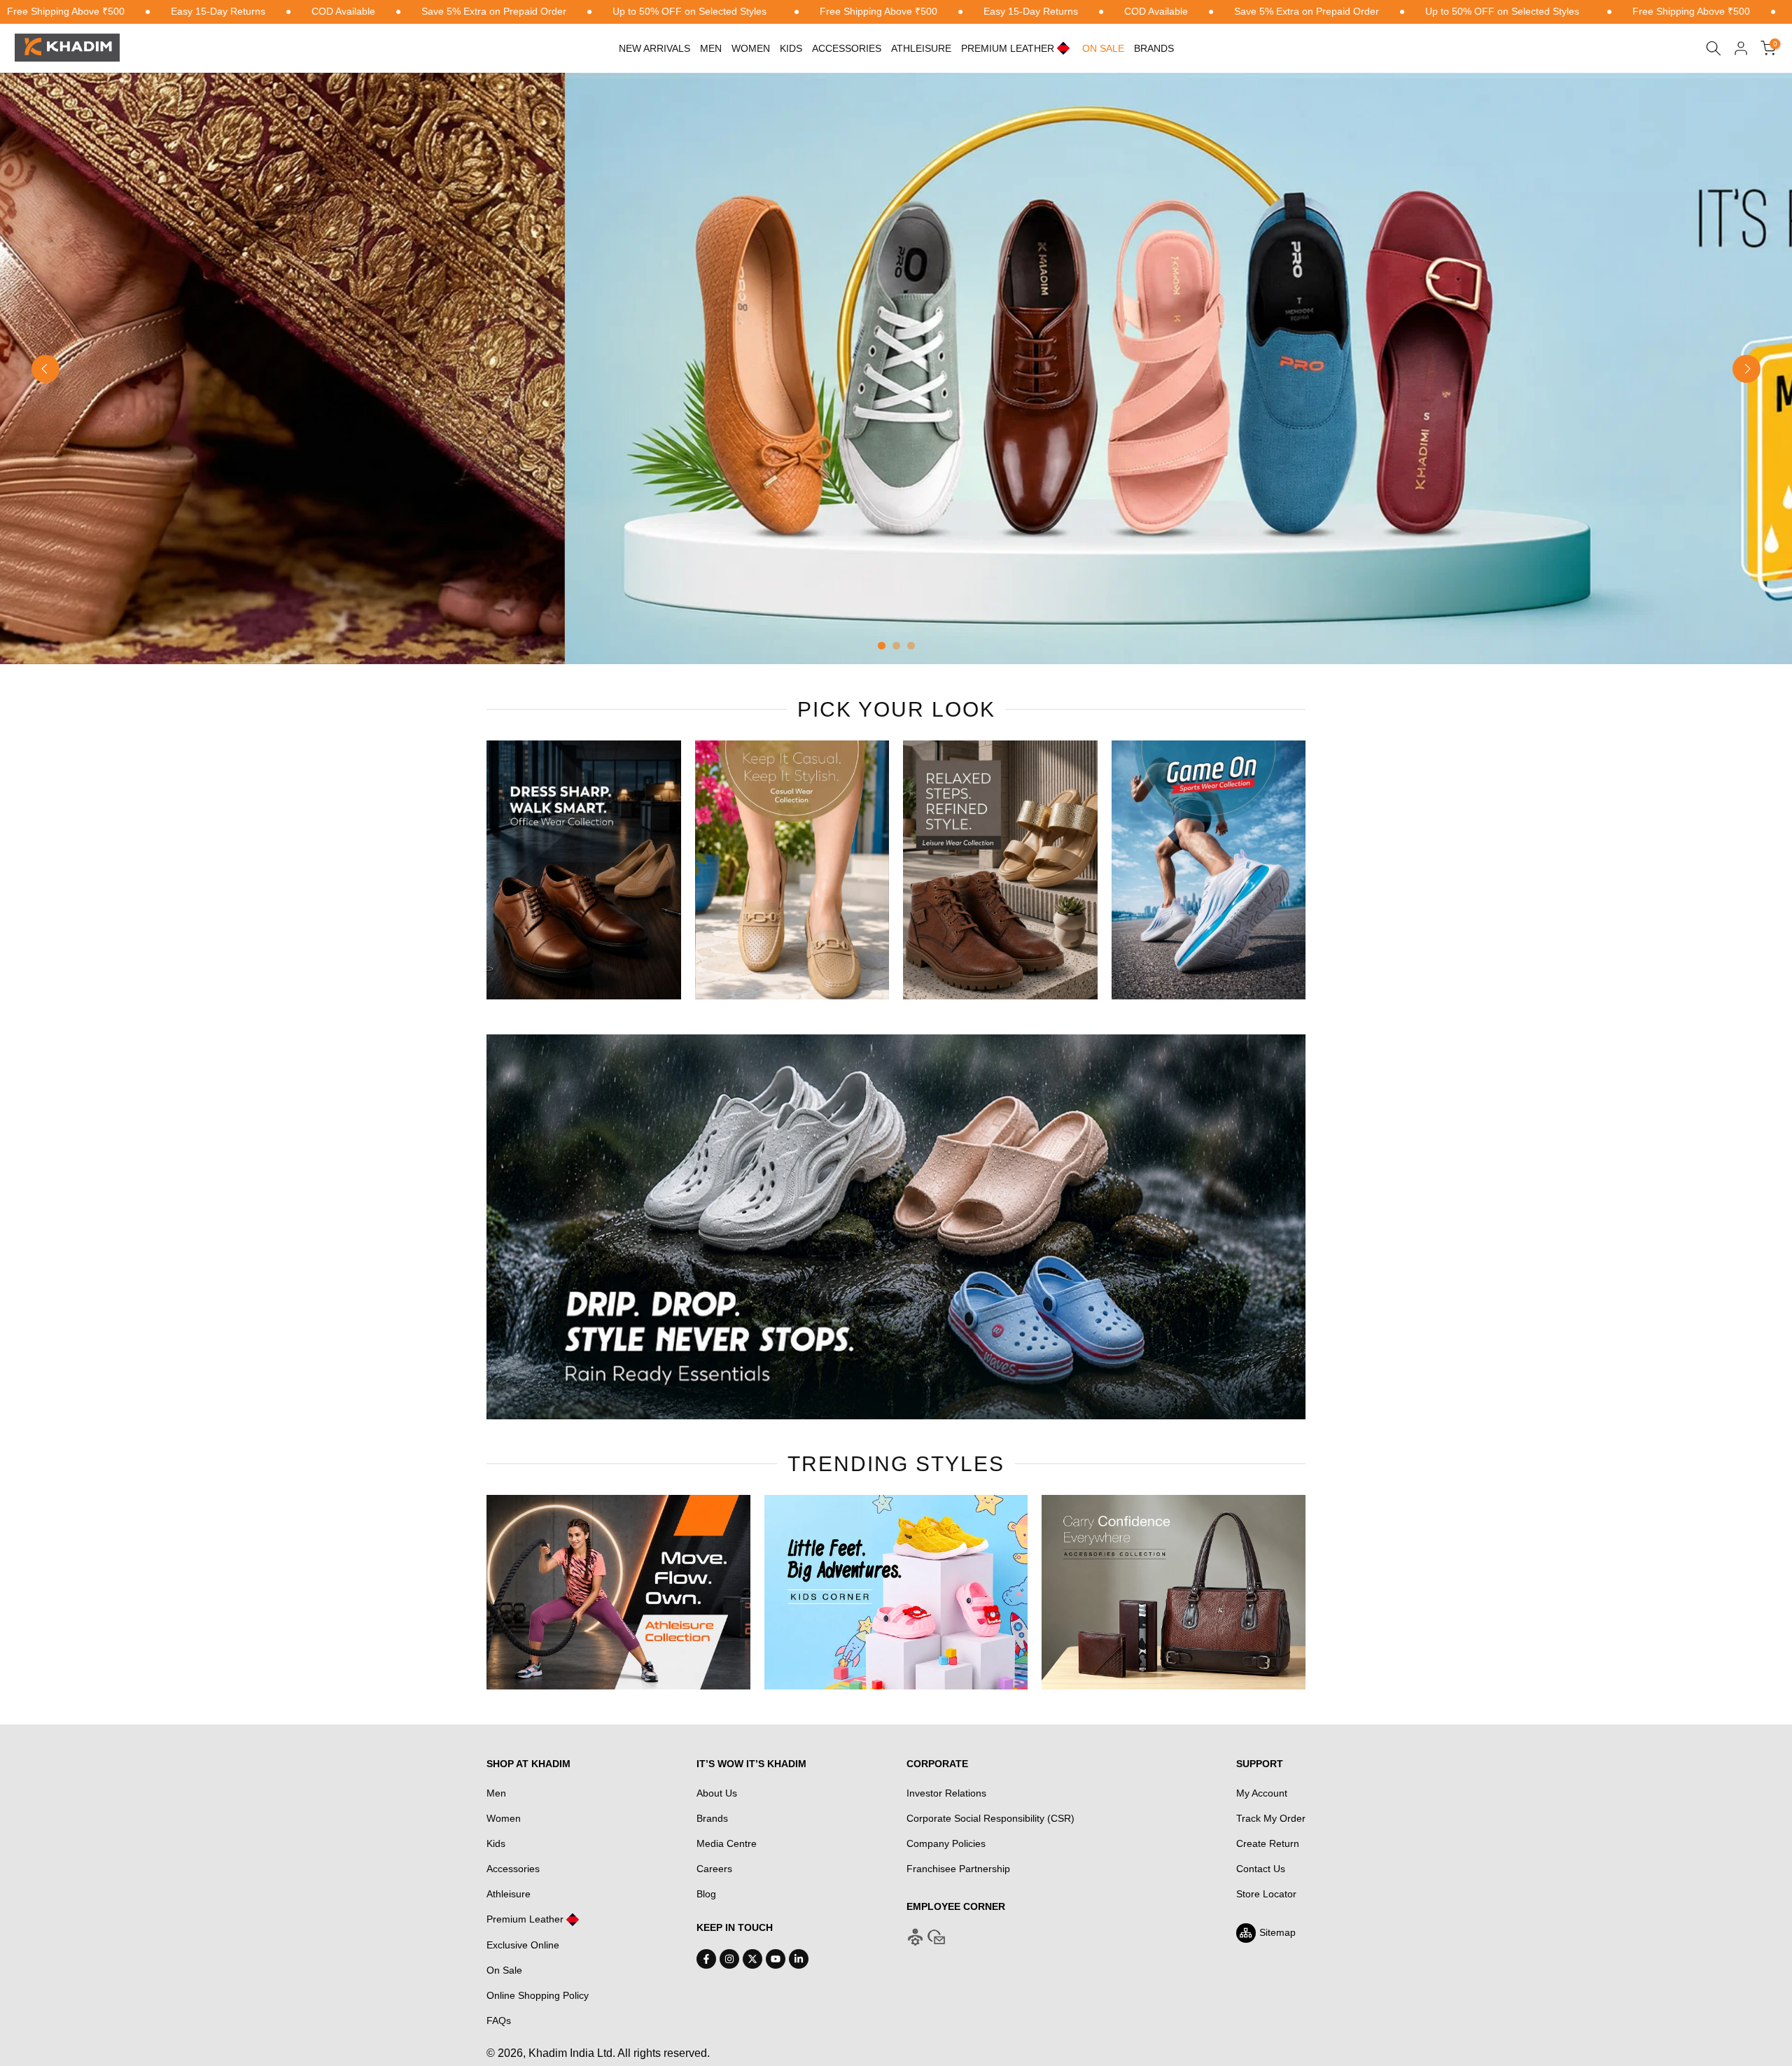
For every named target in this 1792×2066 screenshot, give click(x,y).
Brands (1154, 48)
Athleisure (509, 1894)
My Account (1262, 1793)
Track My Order (1271, 1818)
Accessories (847, 48)
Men (711, 48)
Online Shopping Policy (538, 1995)
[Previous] (45, 369)
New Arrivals (654, 48)
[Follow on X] (752, 1959)
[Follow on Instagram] (729, 1959)
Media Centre (727, 1843)
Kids (791, 48)
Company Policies (946, 1843)
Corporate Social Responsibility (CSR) (990, 1818)
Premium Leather (525, 1919)
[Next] (1746, 369)
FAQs (499, 2021)
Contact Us (1261, 1869)
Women (751, 48)
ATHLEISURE (921, 48)
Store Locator (1266, 1894)
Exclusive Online (523, 1945)
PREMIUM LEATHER (1008, 48)
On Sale (504, 1970)
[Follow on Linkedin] (799, 1959)
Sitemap (1277, 1932)
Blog (706, 1894)
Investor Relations (946, 1793)
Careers (714, 1869)
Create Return (1268, 1843)
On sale (1103, 48)
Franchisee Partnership (958, 1869)
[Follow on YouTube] (776, 1959)
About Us (717, 1793)
